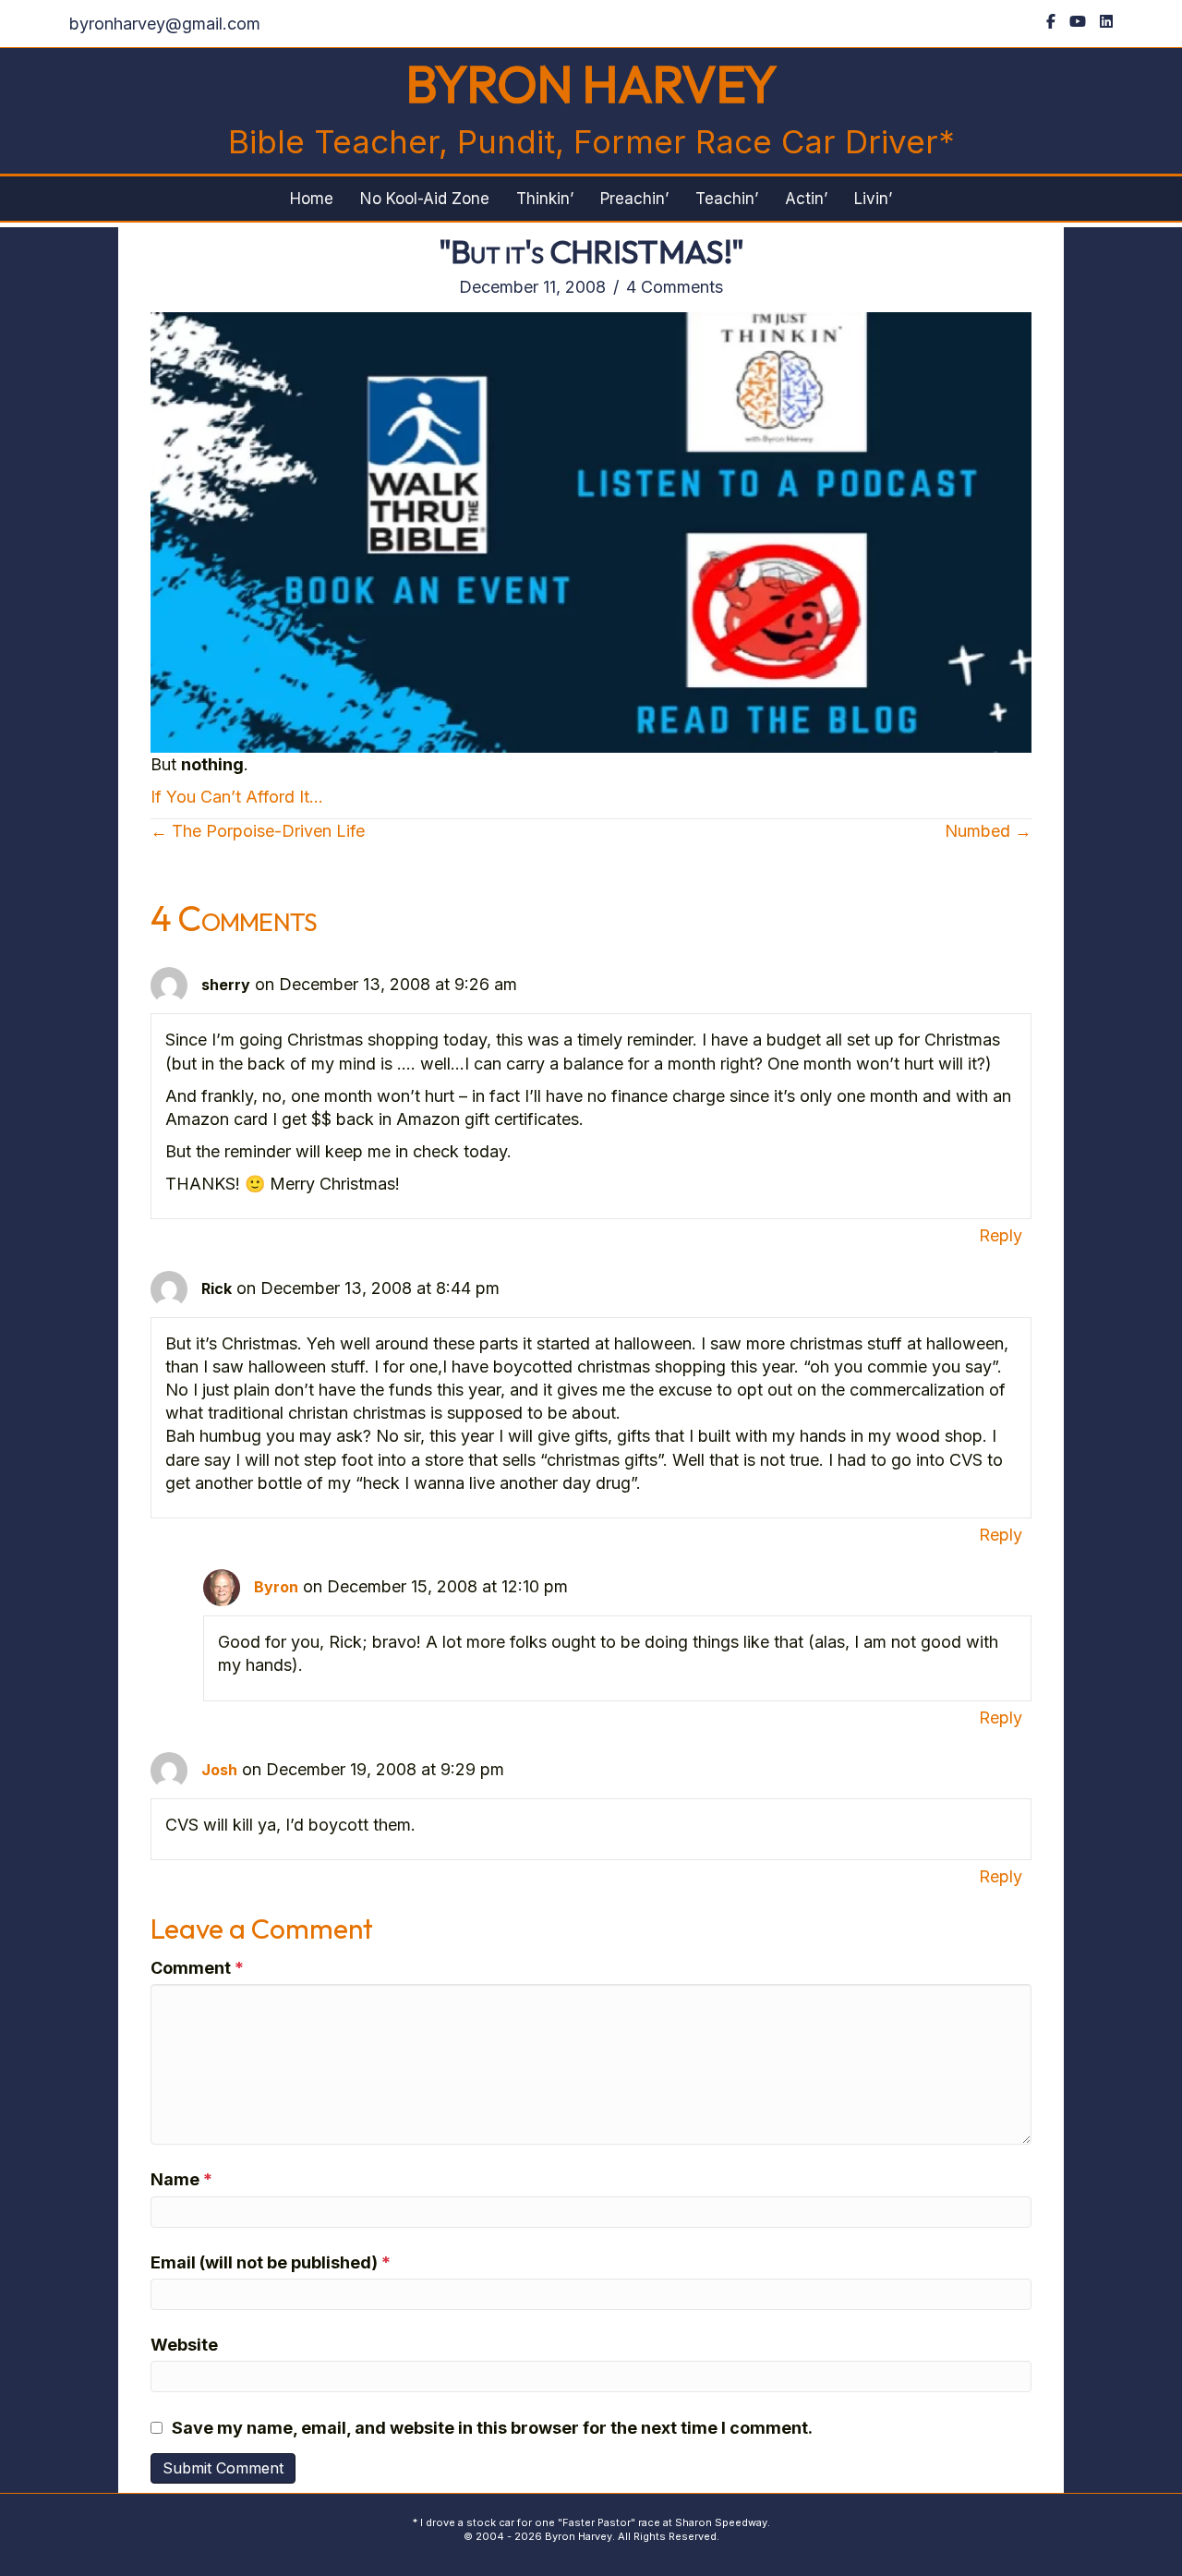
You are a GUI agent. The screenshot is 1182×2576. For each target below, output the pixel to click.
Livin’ (873, 199)
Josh (219, 1770)
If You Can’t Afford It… (237, 797)
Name (181, 2179)
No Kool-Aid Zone (425, 199)
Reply (1001, 1235)
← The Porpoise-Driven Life (258, 831)
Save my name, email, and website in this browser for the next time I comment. (492, 2428)
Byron (276, 1587)
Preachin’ (634, 199)
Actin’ (806, 199)
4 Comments (675, 287)
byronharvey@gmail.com (165, 24)
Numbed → (988, 831)
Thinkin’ (545, 199)
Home (312, 199)
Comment (197, 1968)
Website (184, 2345)
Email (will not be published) (271, 2262)
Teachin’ (727, 199)
